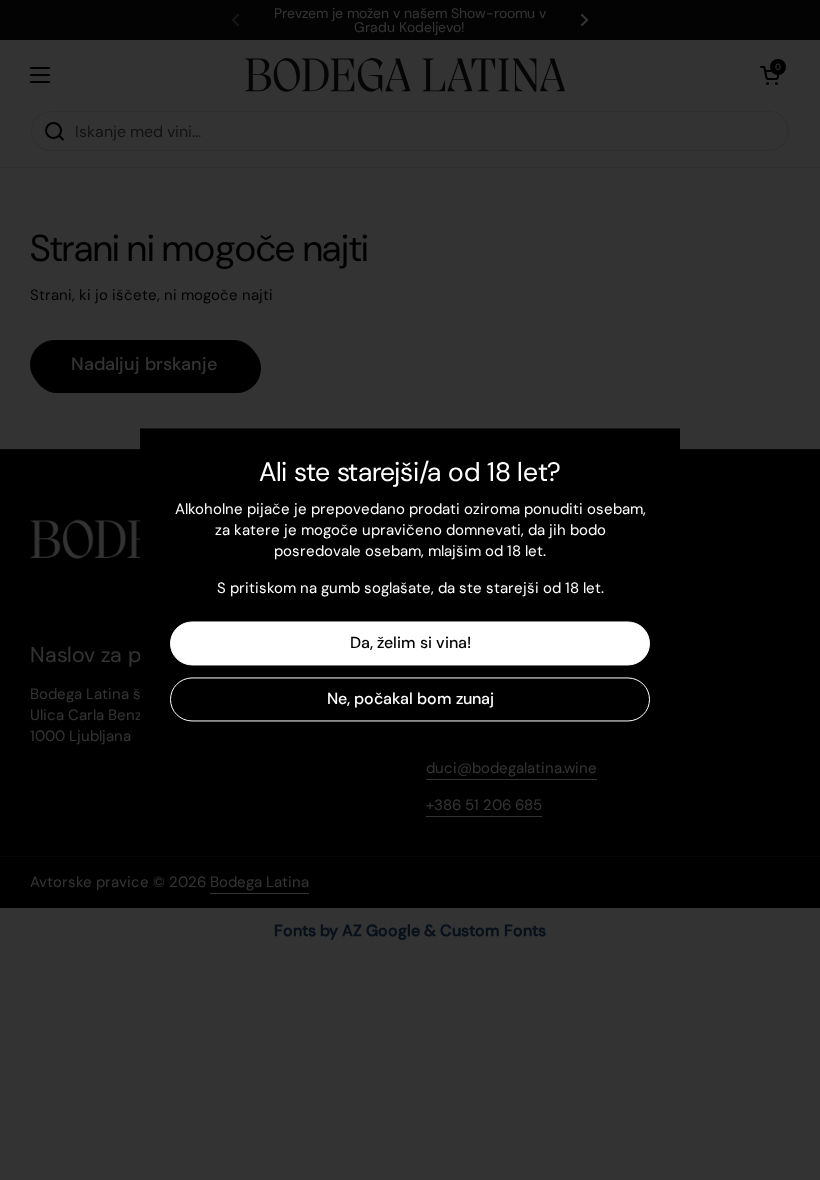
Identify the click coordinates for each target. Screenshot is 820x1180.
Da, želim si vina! (410, 643)
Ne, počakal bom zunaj (410, 699)
